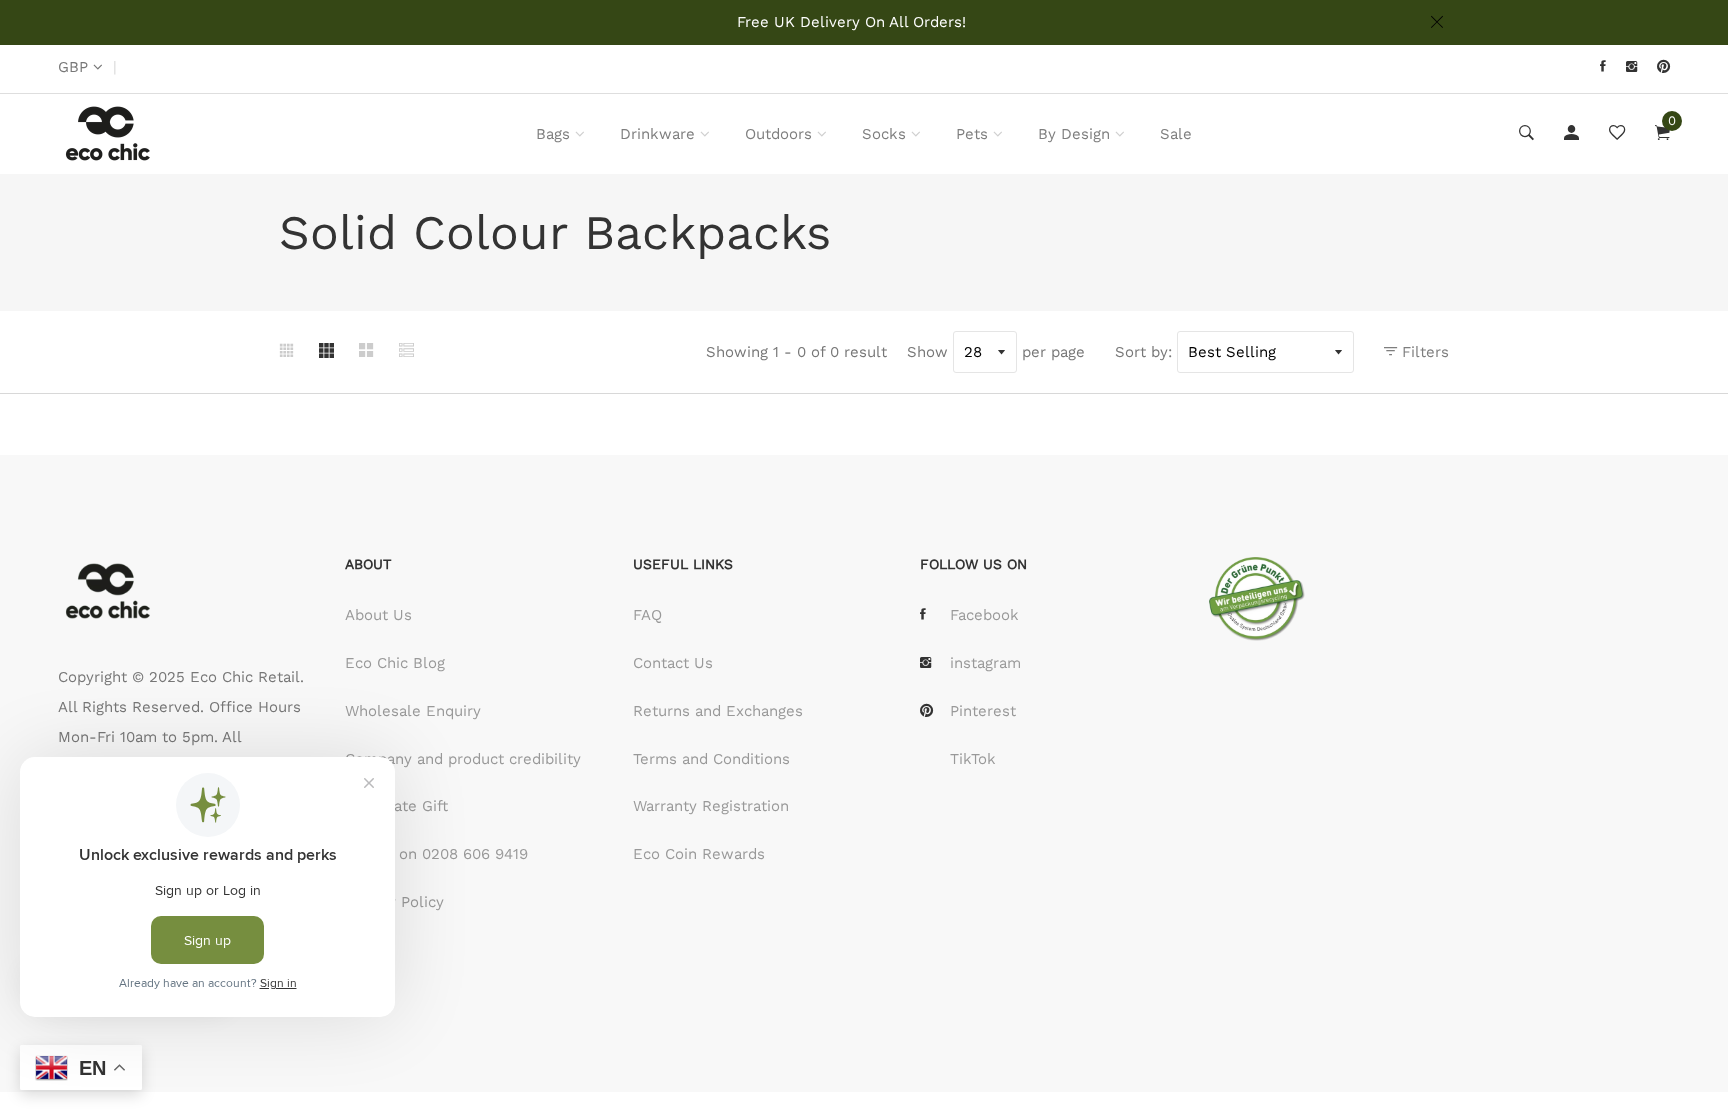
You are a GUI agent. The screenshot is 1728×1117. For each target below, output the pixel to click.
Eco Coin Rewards (699, 854)
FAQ (647, 615)
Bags (553, 134)
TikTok (973, 759)
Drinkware (657, 134)
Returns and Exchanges (718, 711)
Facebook (984, 615)
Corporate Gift (396, 806)
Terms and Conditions (711, 759)
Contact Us (673, 663)
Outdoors (778, 134)
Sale (1176, 134)
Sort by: (1143, 352)
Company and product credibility (463, 759)
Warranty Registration (711, 806)
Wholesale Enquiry (413, 711)
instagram (985, 663)
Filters (1423, 352)
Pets (972, 134)
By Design (1074, 134)
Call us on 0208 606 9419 (436, 854)
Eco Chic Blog (395, 663)
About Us (378, 615)
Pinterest (983, 711)
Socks (884, 134)
